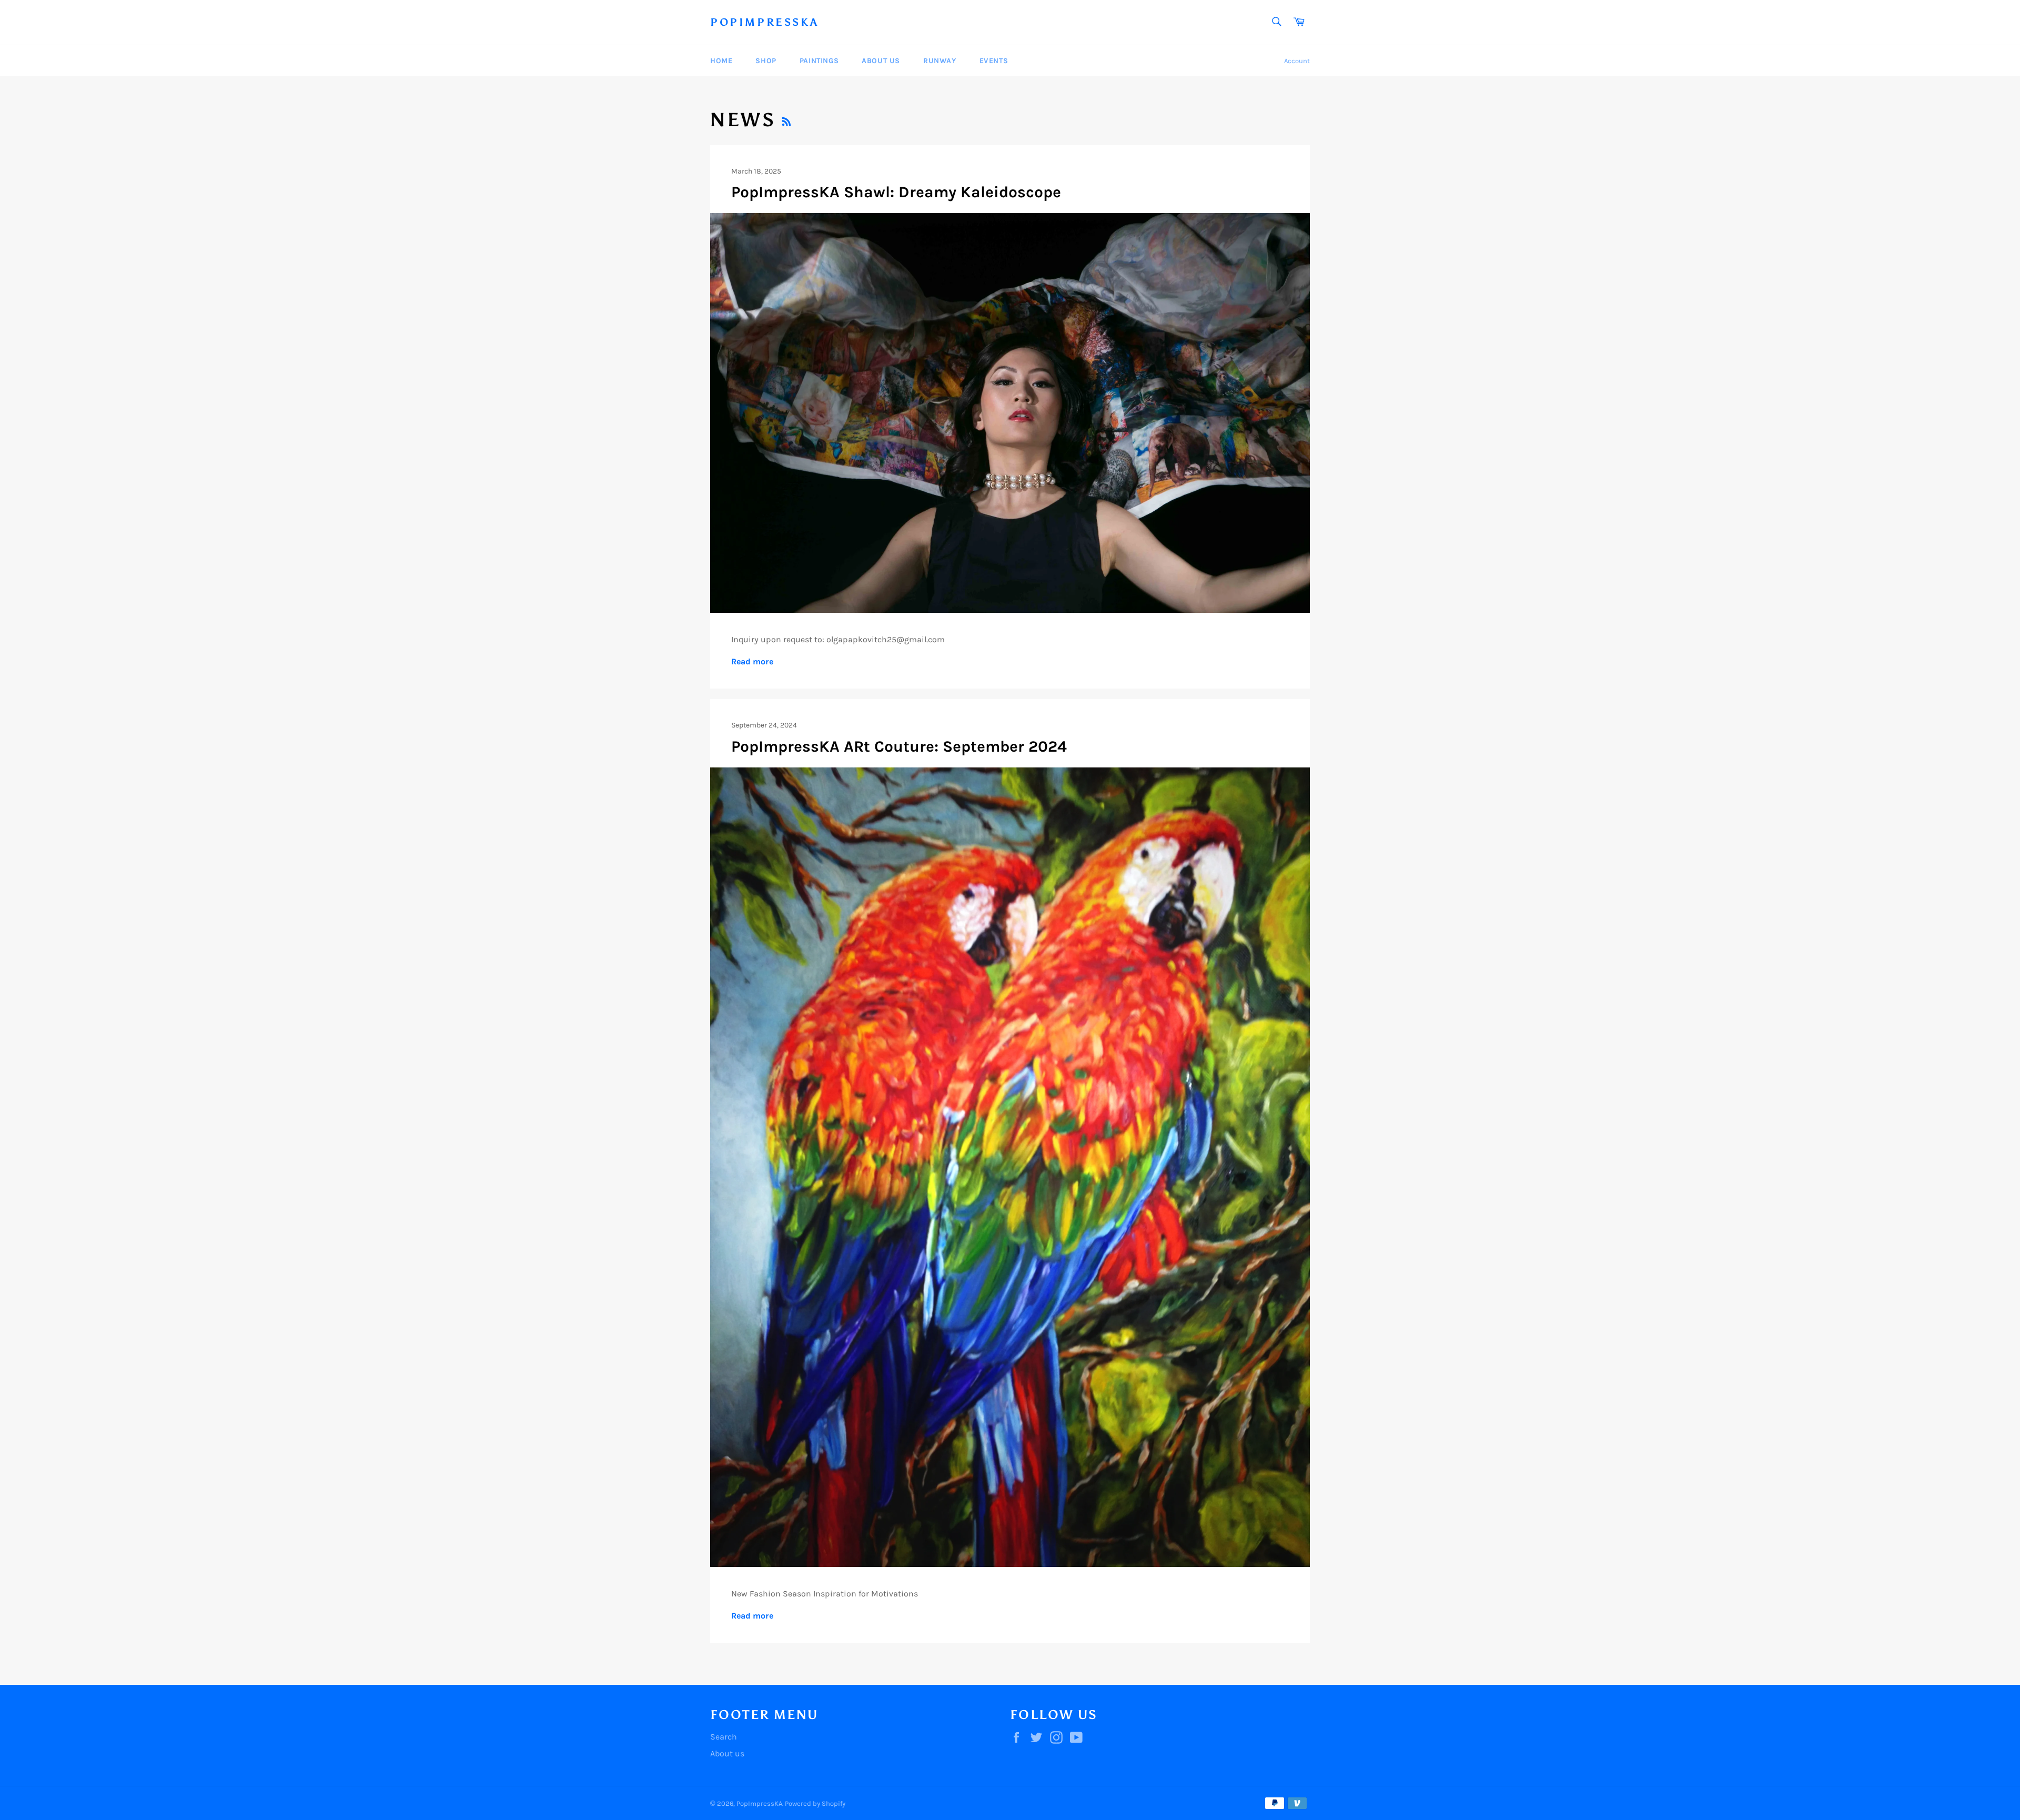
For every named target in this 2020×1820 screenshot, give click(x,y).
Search (724, 1737)
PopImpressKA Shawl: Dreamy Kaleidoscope (896, 192)
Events (994, 61)
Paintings (819, 61)
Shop (766, 61)
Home (721, 61)
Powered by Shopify (815, 1803)
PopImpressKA (764, 22)
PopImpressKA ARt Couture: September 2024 (899, 746)
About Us (881, 61)
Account (1297, 61)
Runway (940, 61)
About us (727, 1753)
